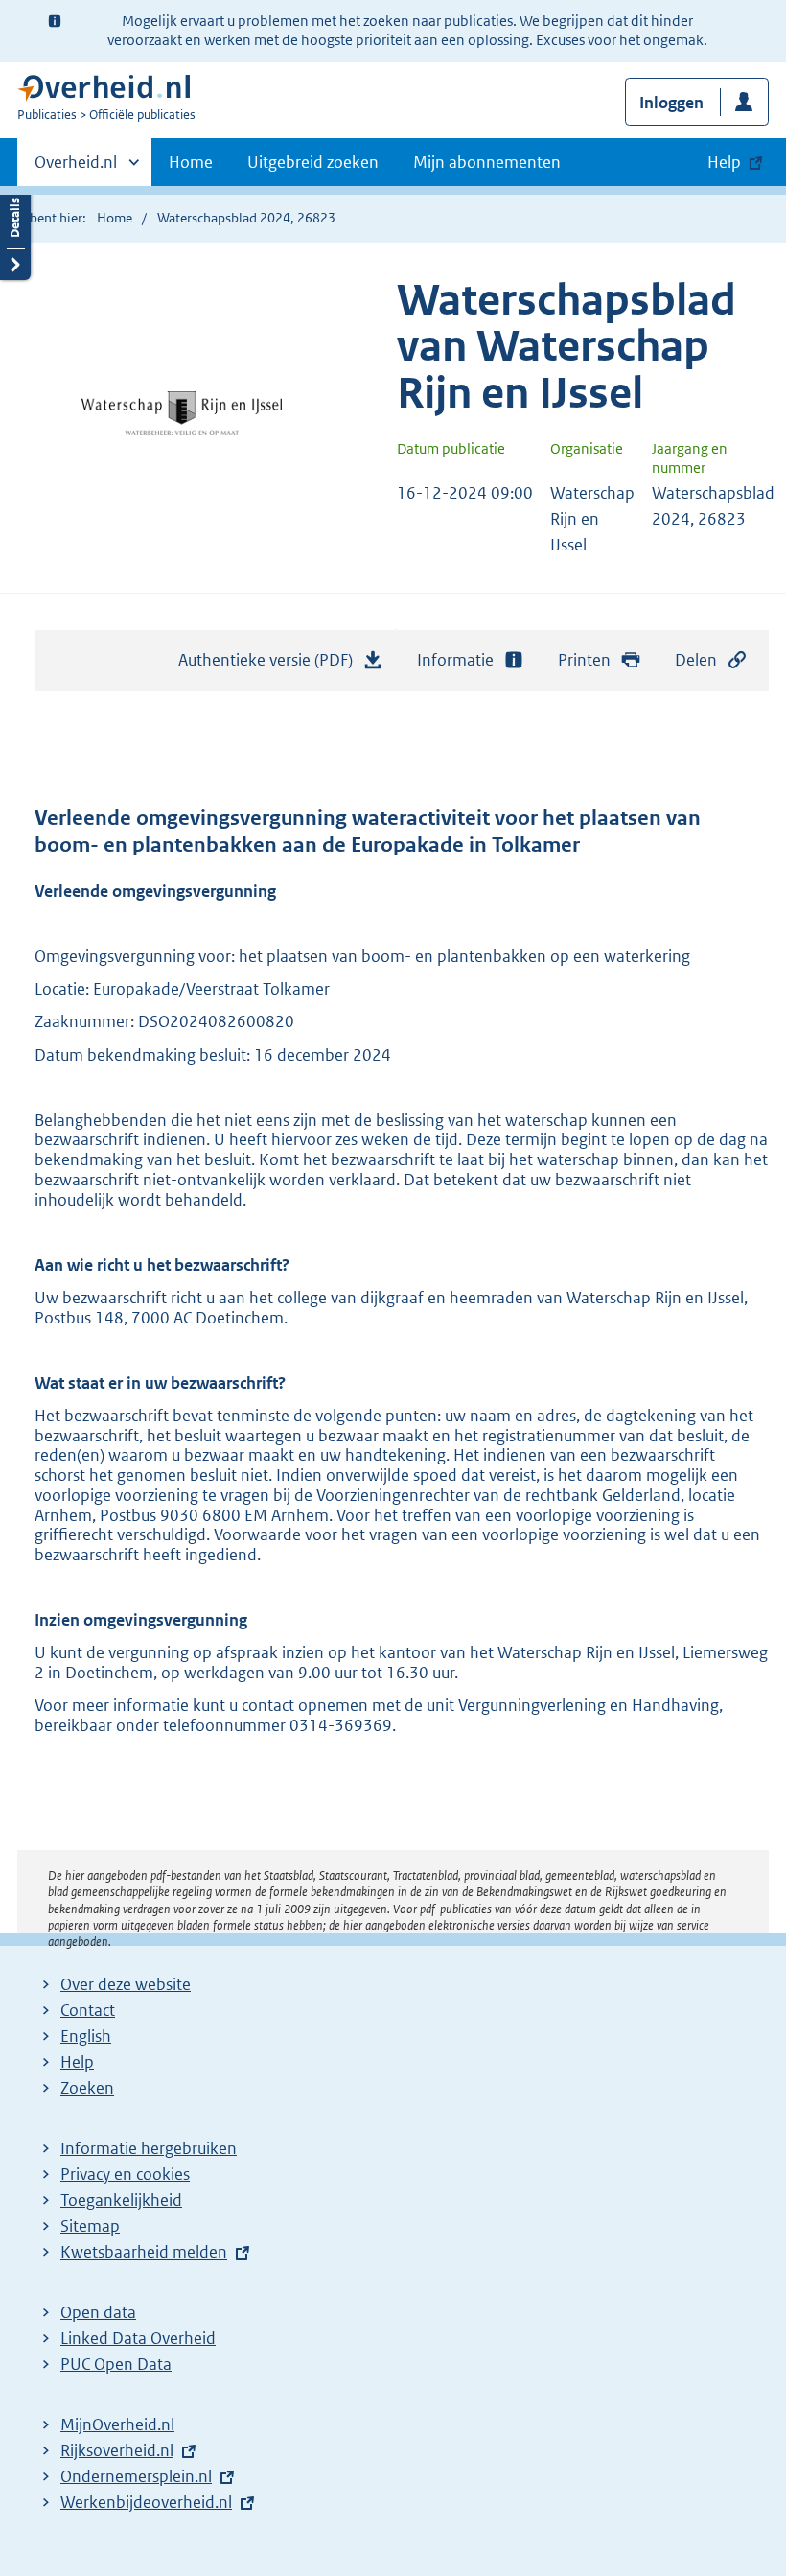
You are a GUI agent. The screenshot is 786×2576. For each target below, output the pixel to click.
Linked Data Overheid (138, 2338)
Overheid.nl (76, 169)
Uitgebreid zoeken (313, 162)
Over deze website (126, 1984)
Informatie (455, 660)
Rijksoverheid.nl (117, 2450)
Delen (696, 660)
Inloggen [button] (671, 103)
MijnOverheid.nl (117, 2424)
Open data (98, 2312)
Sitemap (90, 2226)
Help (77, 2062)
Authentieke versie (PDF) (271, 666)
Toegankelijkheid (121, 2200)
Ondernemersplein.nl (136, 2476)
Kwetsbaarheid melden (144, 2252)
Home (191, 162)
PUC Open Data (116, 2364)
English (86, 2036)
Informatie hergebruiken (149, 2148)
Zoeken (87, 2088)
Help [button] (724, 162)
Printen (584, 660)
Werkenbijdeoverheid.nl (146, 2502)
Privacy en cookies (125, 2174)
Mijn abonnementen (487, 162)
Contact (88, 2010)
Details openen (15, 233)
